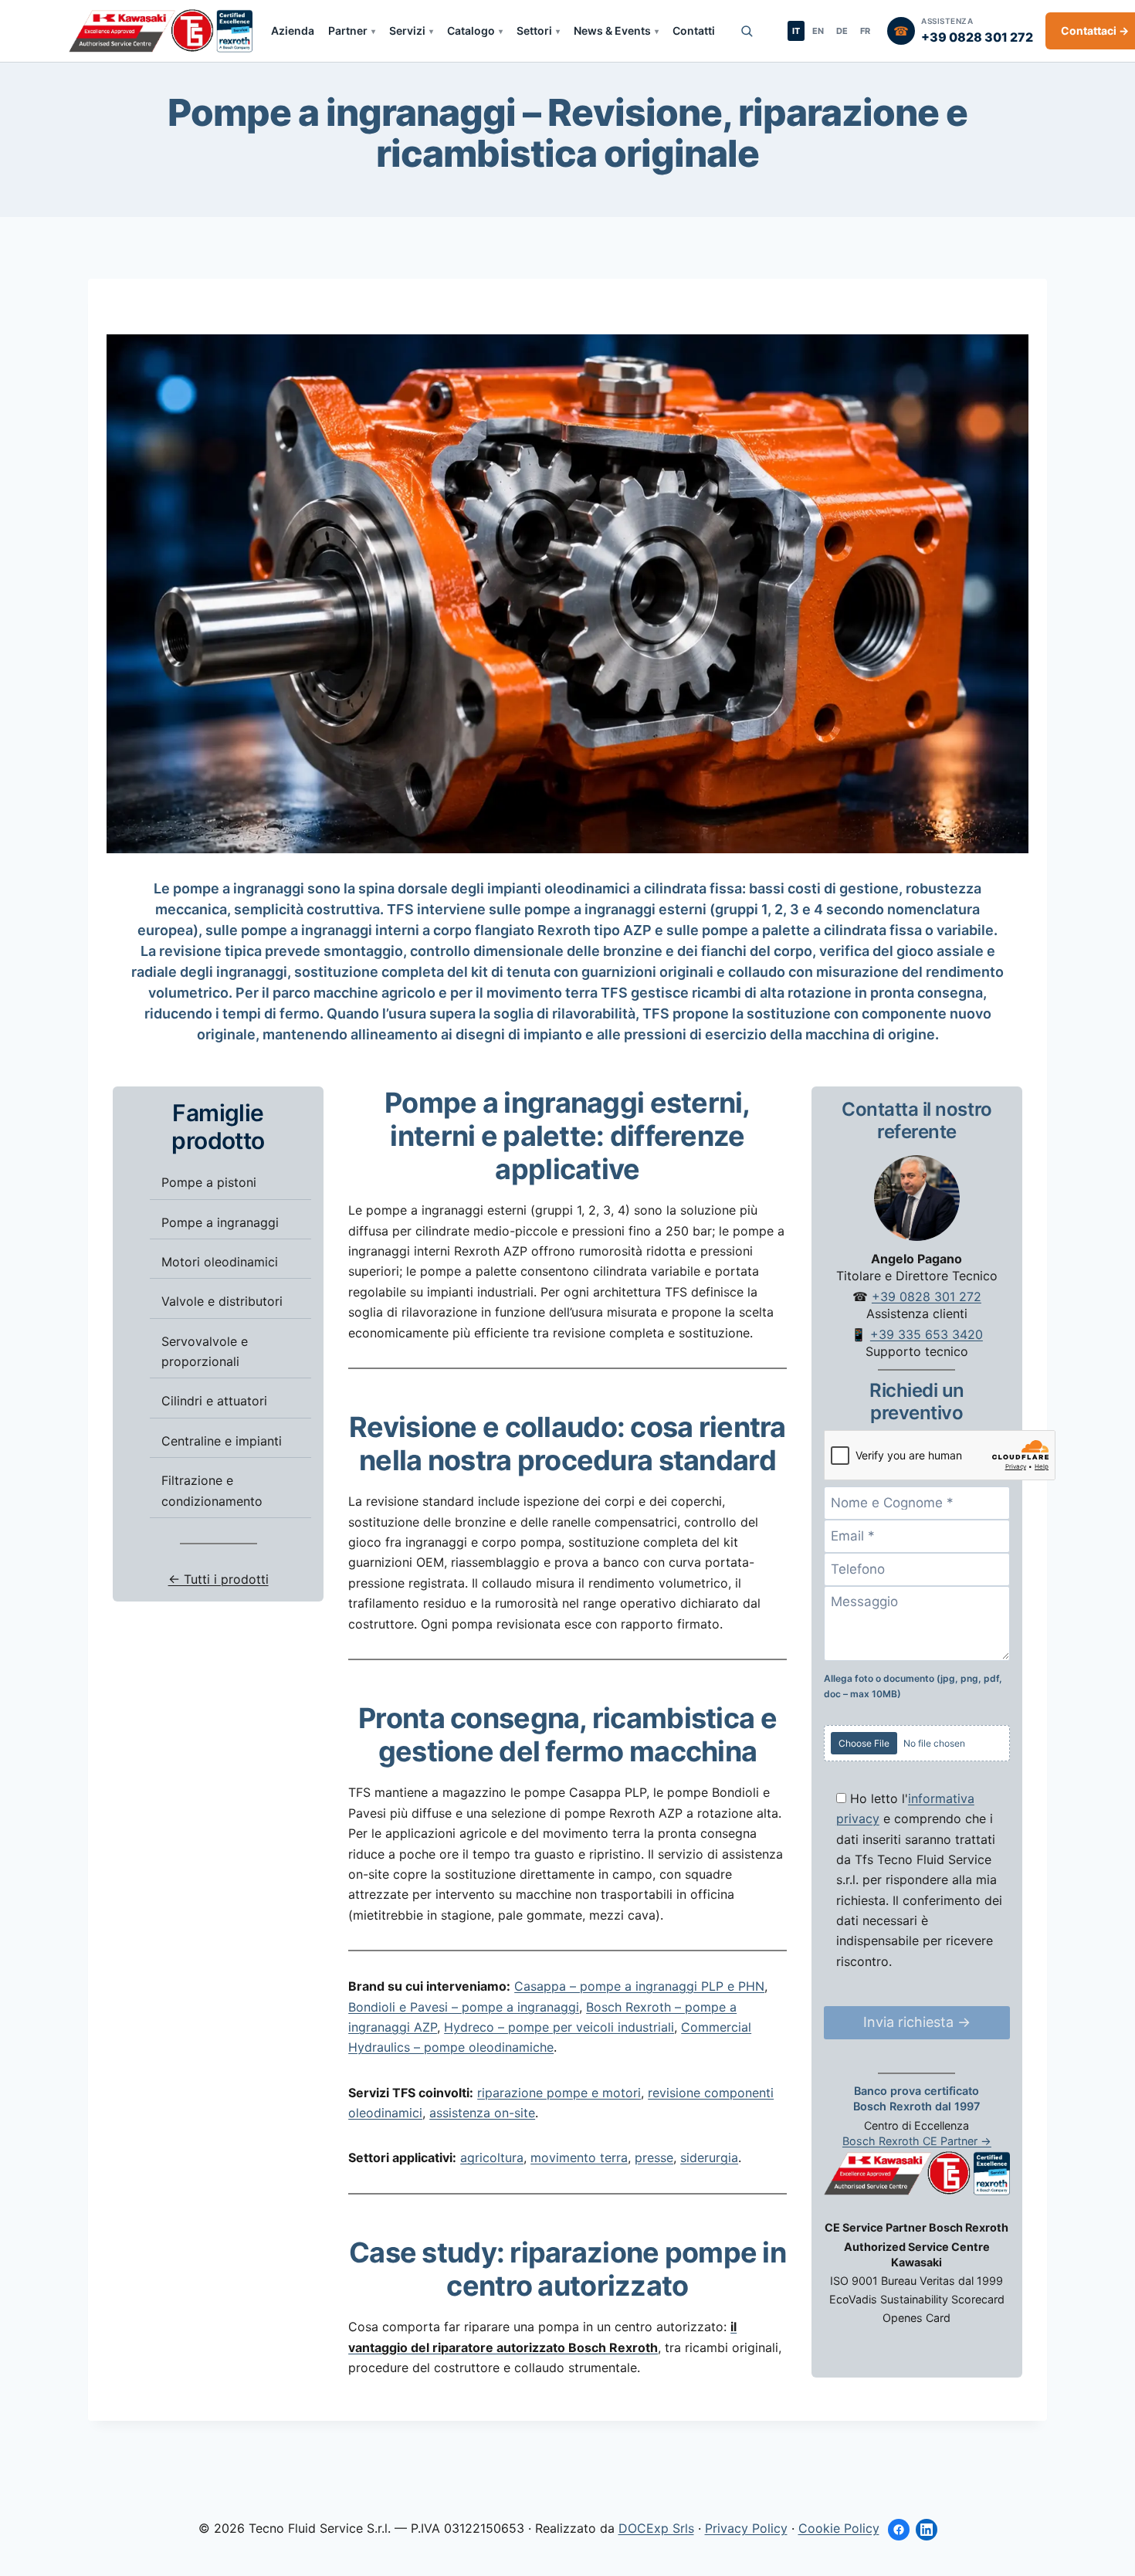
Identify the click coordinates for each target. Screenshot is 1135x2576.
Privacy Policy (746, 2528)
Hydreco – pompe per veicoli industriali (559, 2027)
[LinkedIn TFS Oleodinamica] (927, 2530)
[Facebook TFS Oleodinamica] (899, 2530)
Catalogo (471, 31)
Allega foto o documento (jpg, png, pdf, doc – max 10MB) (913, 1685)
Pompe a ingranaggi (220, 1222)
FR (865, 31)
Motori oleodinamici (220, 1261)
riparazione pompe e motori (559, 2093)
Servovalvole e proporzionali (205, 1351)
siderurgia (709, 2157)
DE (842, 31)
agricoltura (492, 2157)
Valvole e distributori (222, 1301)
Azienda (293, 31)
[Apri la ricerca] (747, 31)
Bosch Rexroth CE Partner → (917, 2140)
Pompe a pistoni (209, 1182)
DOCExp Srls (656, 2528)
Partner (348, 31)
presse (654, 2157)
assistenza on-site (482, 2113)
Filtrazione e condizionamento (212, 1490)
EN (818, 31)
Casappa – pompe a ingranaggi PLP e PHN (639, 1986)
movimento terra (579, 2157)
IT (796, 31)
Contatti (694, 31)
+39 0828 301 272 (927, 1296)
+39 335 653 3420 (927, 1334)
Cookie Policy (839, 2528)
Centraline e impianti (222, 1440)
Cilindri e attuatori (214, 1401)
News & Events (612, 31)
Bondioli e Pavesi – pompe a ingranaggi (464, 2007)
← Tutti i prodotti (219, 1579)
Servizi (407, 31)
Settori (534, 31)
